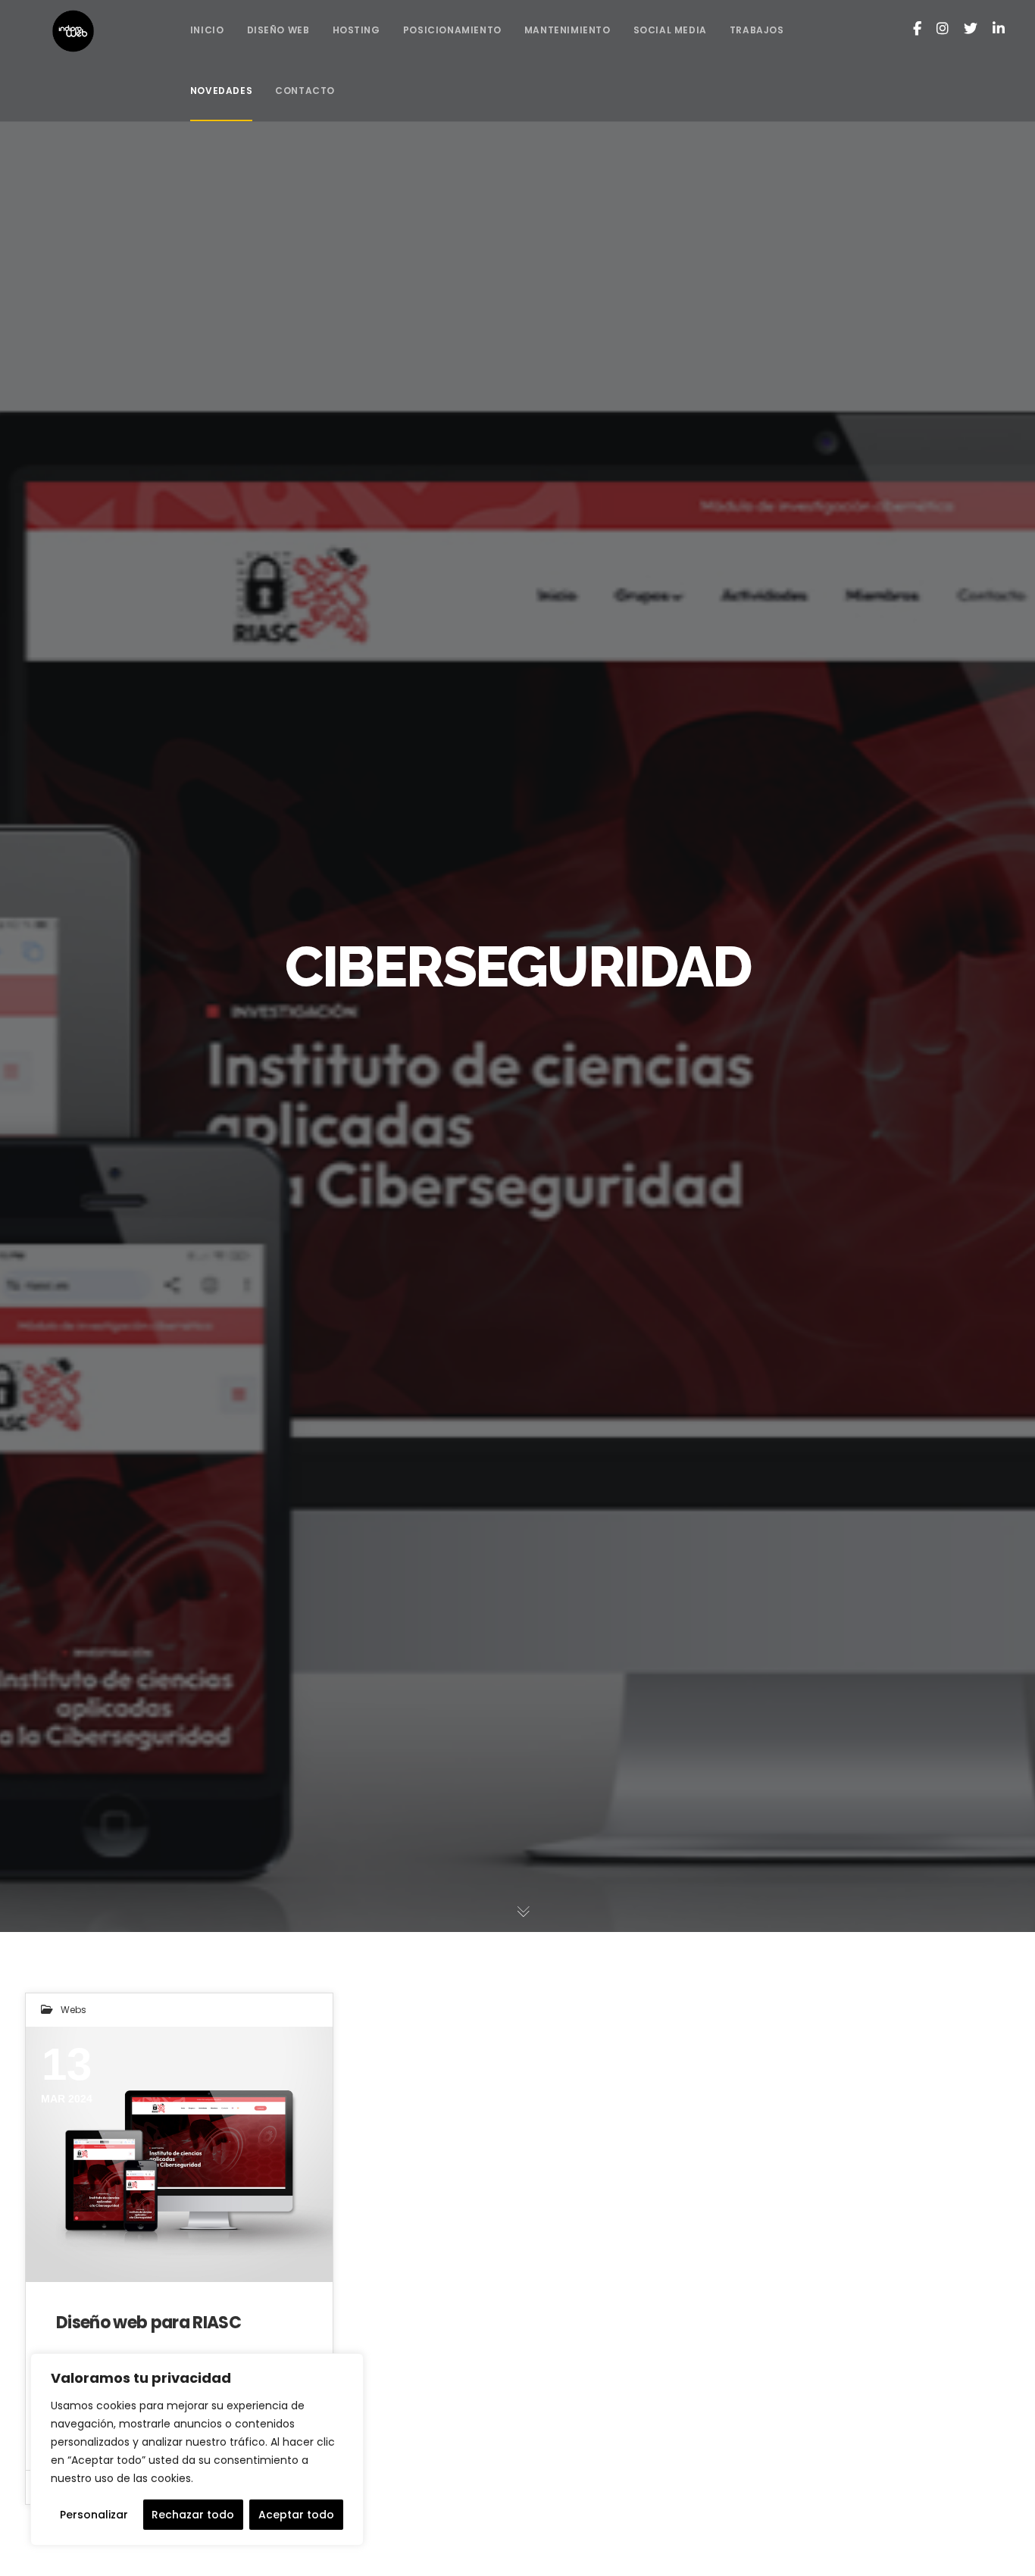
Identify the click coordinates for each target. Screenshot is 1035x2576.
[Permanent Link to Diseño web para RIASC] (179, 2154)
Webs (73, 2010)
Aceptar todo (296, 2515)
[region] (197, 2449)
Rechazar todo (193, 2515)
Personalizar (94, 2515)
